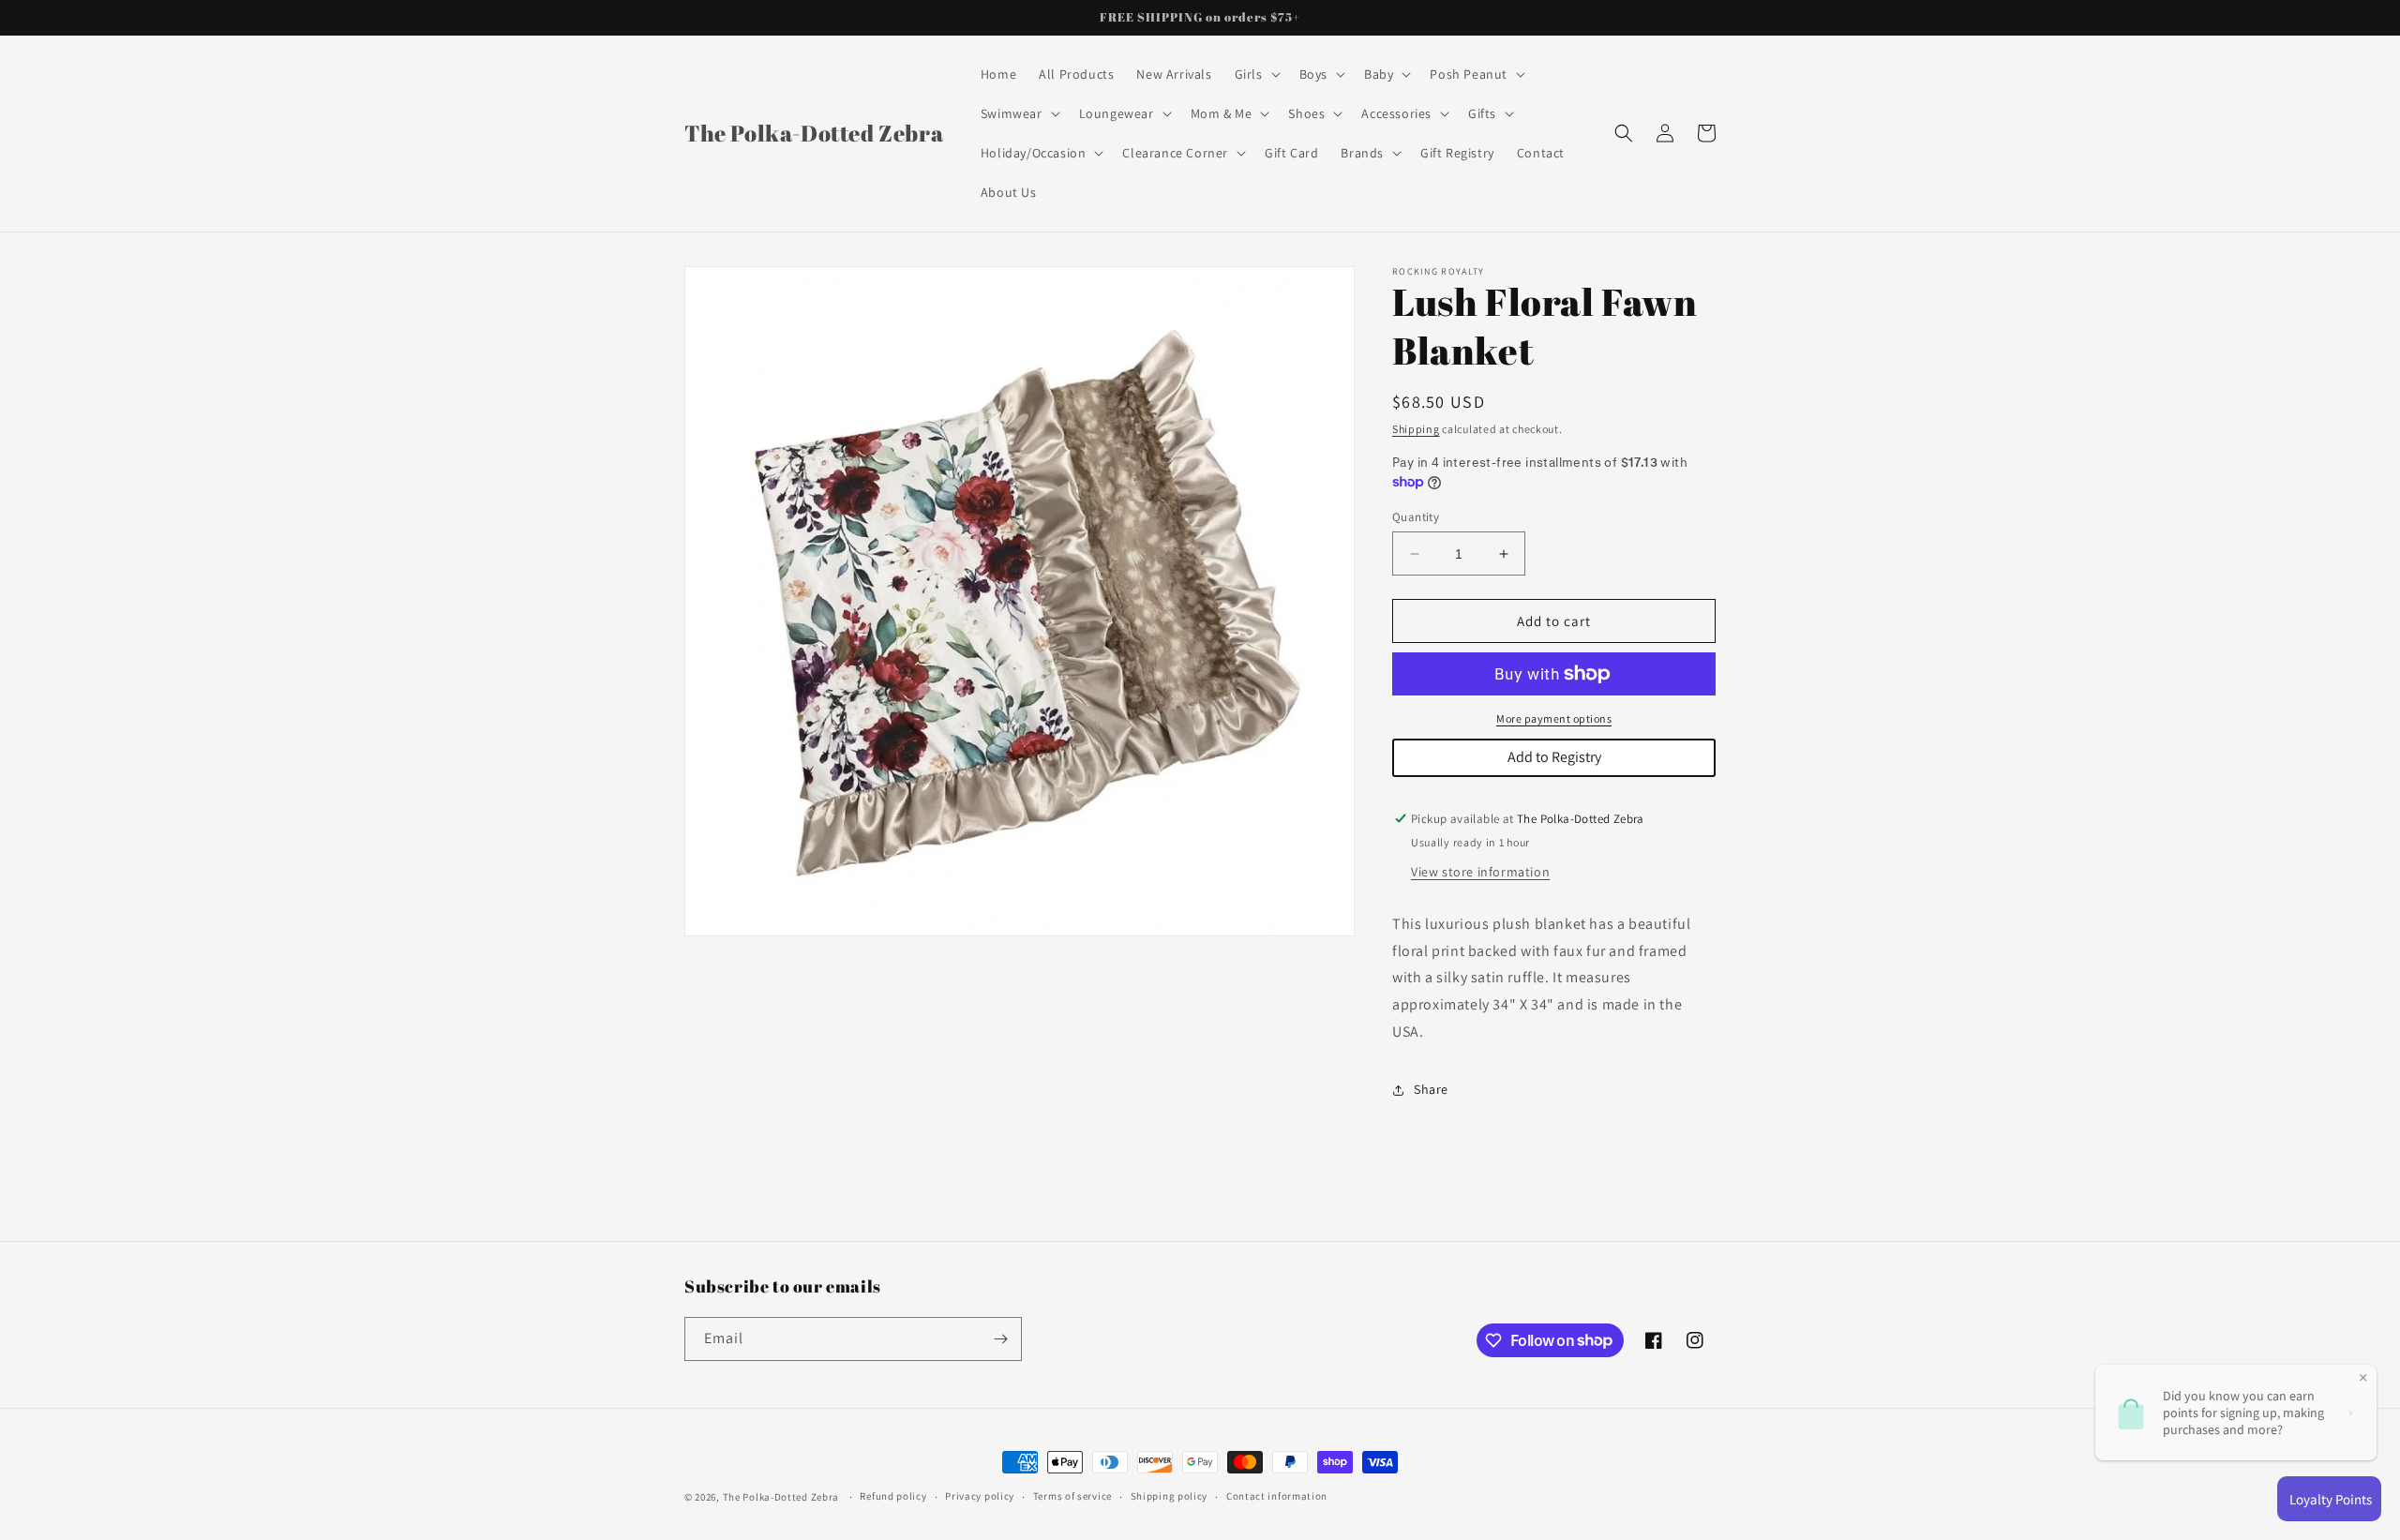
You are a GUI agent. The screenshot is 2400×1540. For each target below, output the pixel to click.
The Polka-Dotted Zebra (781, 1497)
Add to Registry (1554, 757)
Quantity (1416, 517)
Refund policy (893, 1496)
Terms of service (1072, 1496)
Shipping (1416, 429)
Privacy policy (980, 1496)
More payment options (1554, 718)
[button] (1256, 74)
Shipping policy (1170, 1496)
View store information (1480, 872)
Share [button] (1431, 1089)
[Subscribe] (1000, 1339)
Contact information (1277, 1496)
